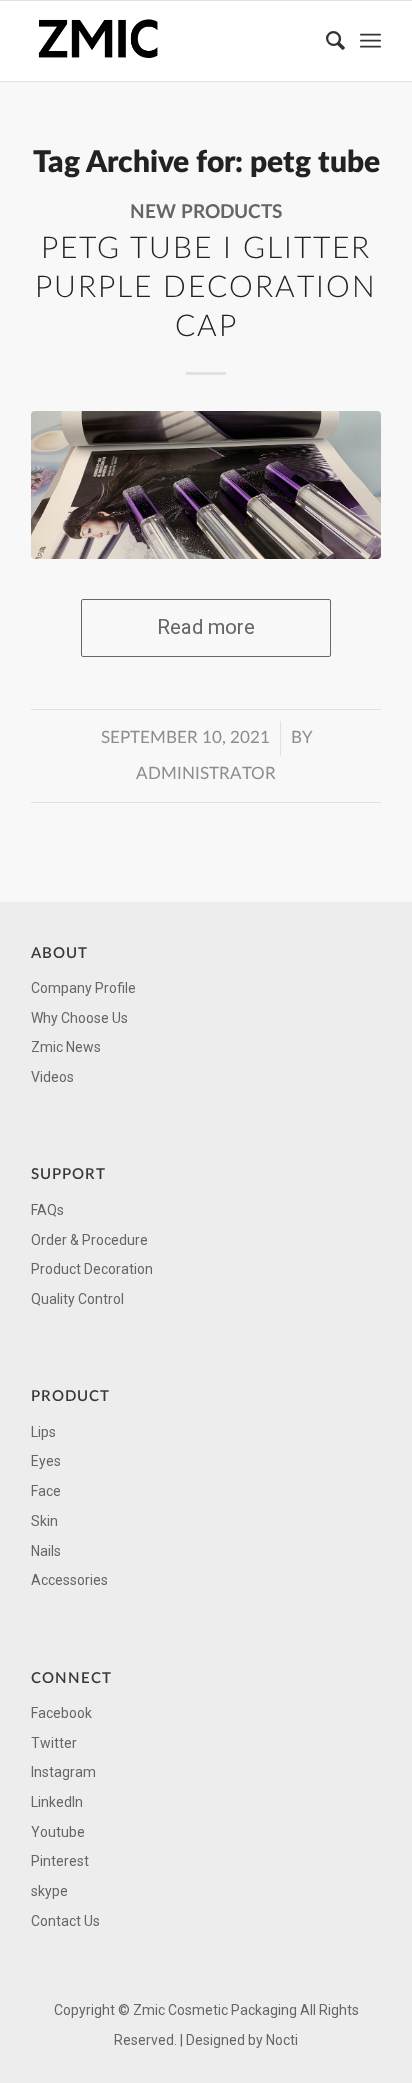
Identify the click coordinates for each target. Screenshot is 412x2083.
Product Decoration (92, 1269)
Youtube (58, 1832)
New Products (206, 212)
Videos (52, 1077)
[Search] (326, 41)
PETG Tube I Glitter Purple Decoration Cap (206, 288)
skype (49, 1891)
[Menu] (370, 41)
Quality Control (77, 1299)
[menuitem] (326, 41)
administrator (206, 774)
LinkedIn (57, 1802)
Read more (206, 627)
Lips (43, 1432)
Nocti (282, 2040)
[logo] (171, 41)
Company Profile (83, 988)
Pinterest (60, 1861)
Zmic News (66, 1047)
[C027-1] (206, 485)
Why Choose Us (79, 1018)
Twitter (54, 1743)
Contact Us (65, 1921)
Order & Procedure (89, 1240)
